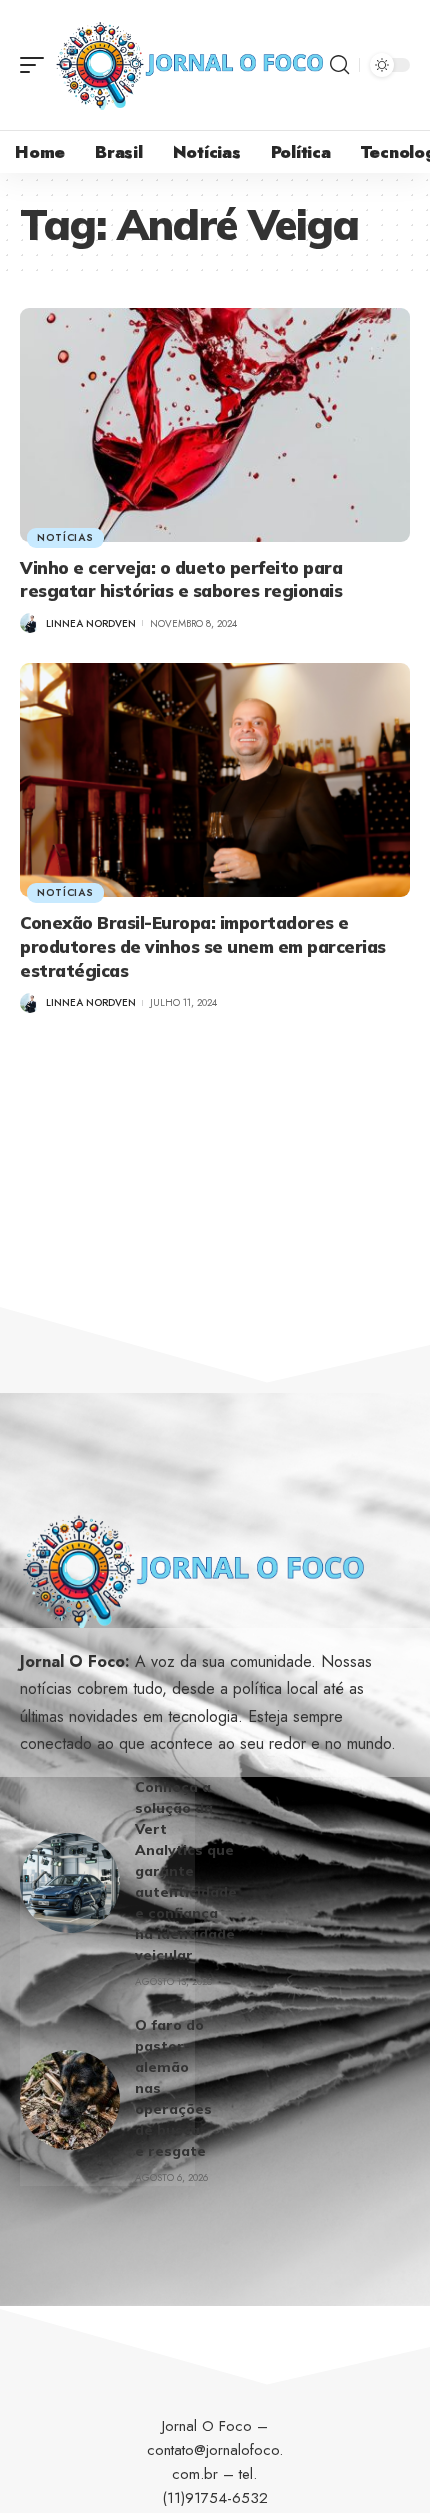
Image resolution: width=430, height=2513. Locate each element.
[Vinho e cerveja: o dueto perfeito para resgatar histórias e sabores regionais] (215, 425)
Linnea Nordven (91, 623)
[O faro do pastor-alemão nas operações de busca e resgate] (70, 2100)
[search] (339, 65)
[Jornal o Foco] (189, 65)
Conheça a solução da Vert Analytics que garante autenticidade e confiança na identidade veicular (186, 1871)
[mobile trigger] (37, 65)
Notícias (65, 537)
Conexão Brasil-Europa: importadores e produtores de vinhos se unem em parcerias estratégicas (203, 946)
